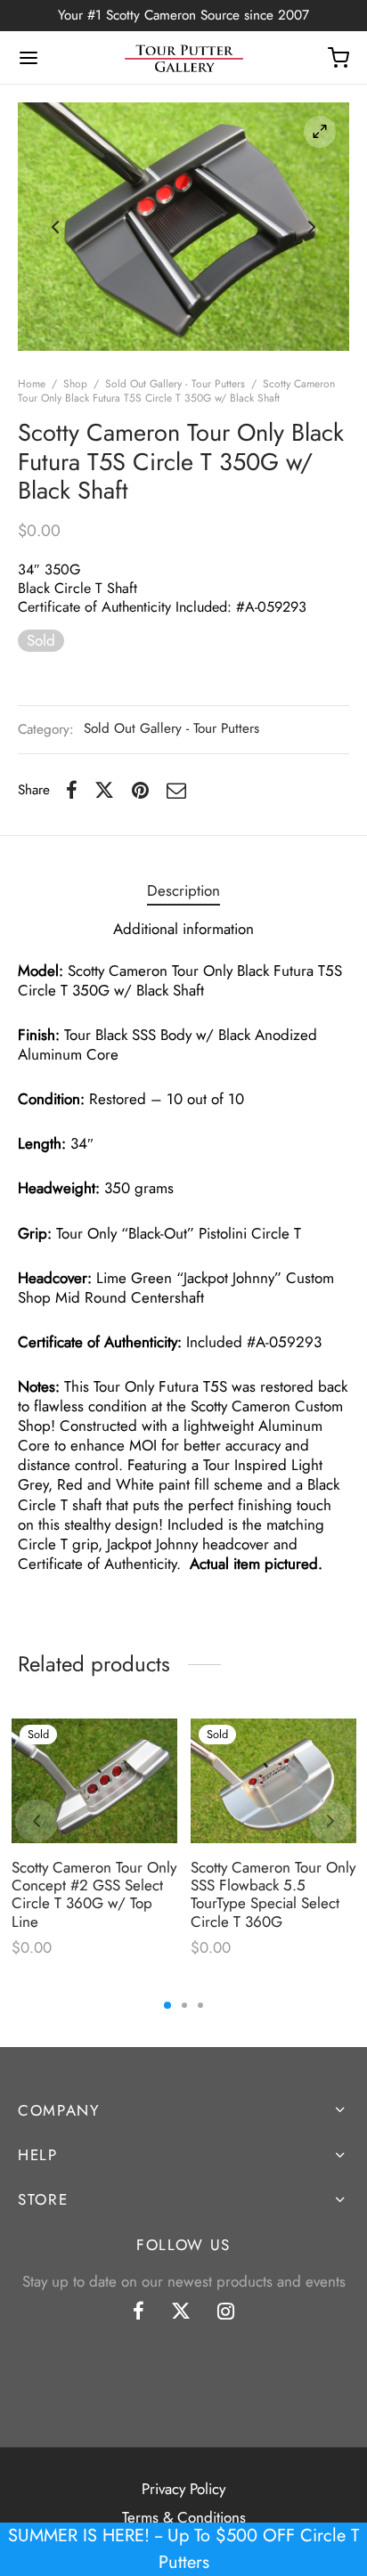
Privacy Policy (183, 2489)
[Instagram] (226, 2312)
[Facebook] (72, 791)
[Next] (330, 1821)
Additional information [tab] (183, 929)
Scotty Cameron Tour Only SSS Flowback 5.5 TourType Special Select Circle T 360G (273, 1893)
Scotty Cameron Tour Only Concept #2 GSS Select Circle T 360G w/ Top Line (94, 1893)
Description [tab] (183, 890)
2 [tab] (184, 2005)
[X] (104, 791)
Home (32, 384)
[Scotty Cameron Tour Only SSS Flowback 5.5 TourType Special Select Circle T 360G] (273, 1781)
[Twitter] (181, 2312)
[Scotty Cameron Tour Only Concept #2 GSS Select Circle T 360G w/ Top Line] (94, 1781)
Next (312, 227)
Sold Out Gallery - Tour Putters (175, 384)
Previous (55, 227)
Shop (75, 384)
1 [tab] (167, 2005)
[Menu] (29, 58)
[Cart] (338, 58)
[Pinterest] (140, 791)
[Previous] (37, 1821)
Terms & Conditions (184, 2517)
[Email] (176, 791)
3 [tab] (200, 2005)
